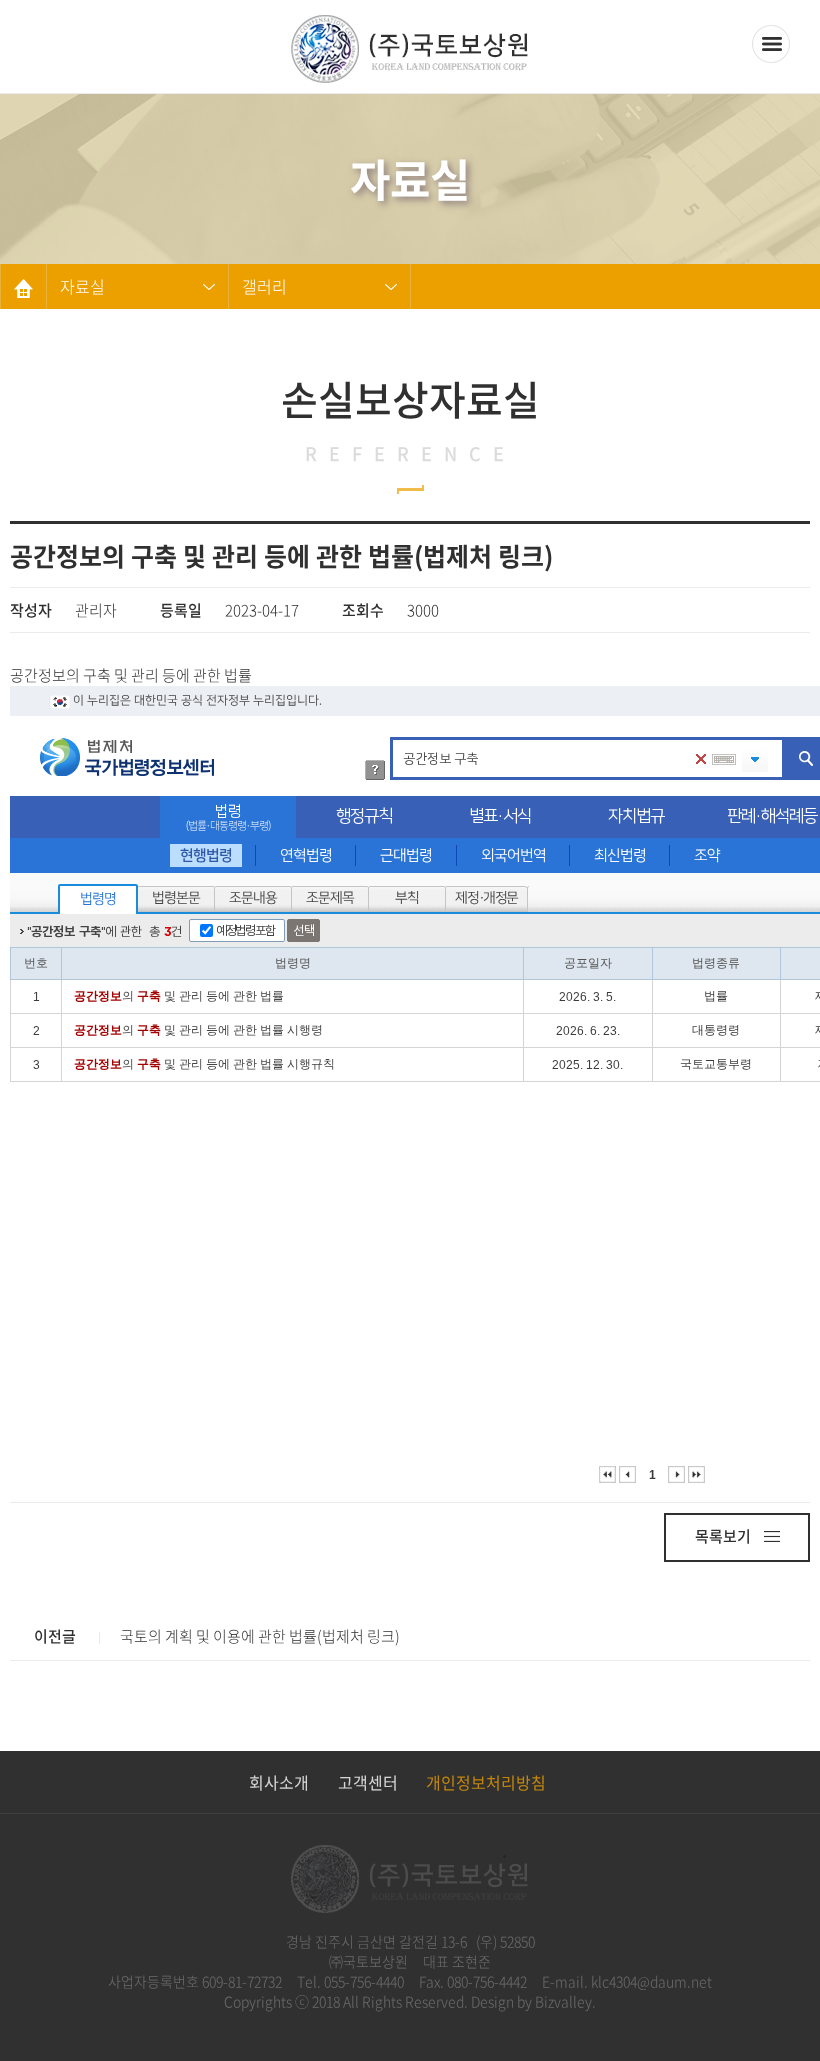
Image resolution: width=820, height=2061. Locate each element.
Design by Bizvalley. (533, 2001)
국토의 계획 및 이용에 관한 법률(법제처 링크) (260, 1636)
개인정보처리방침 (486, 1782)
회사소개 (279, 1782)
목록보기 (724, 1536)
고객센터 (368, 1782)
